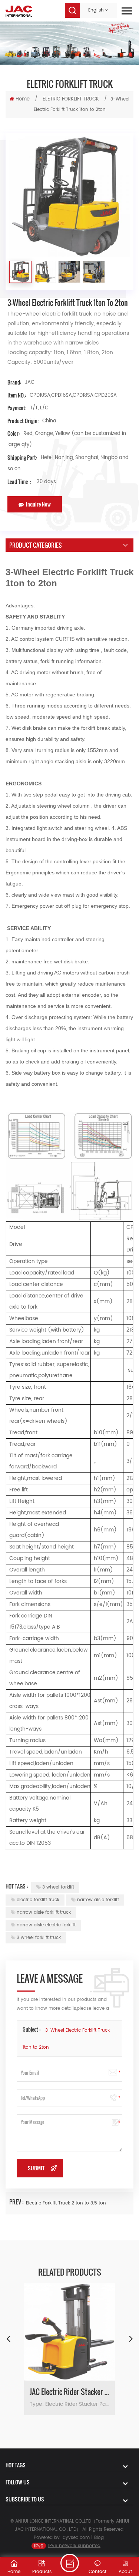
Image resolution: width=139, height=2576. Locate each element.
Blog (99, 2538)
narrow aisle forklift (98, 1900)
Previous (8, 2338)
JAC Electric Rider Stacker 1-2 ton (69, 2392)
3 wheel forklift (58, 1887)
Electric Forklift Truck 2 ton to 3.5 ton (66, 2203)
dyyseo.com (76, 2538)
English (96, 10)
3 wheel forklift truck (39, 1938)
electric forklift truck (38, 1900)
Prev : (17, 2202)
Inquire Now (38, 504)
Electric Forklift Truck (88, 572)
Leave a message (70, 2563)
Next (131, 2338)
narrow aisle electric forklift (46, 1925)
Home (23, 99)
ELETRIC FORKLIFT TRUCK (71, 99)
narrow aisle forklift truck (44, 1912)
